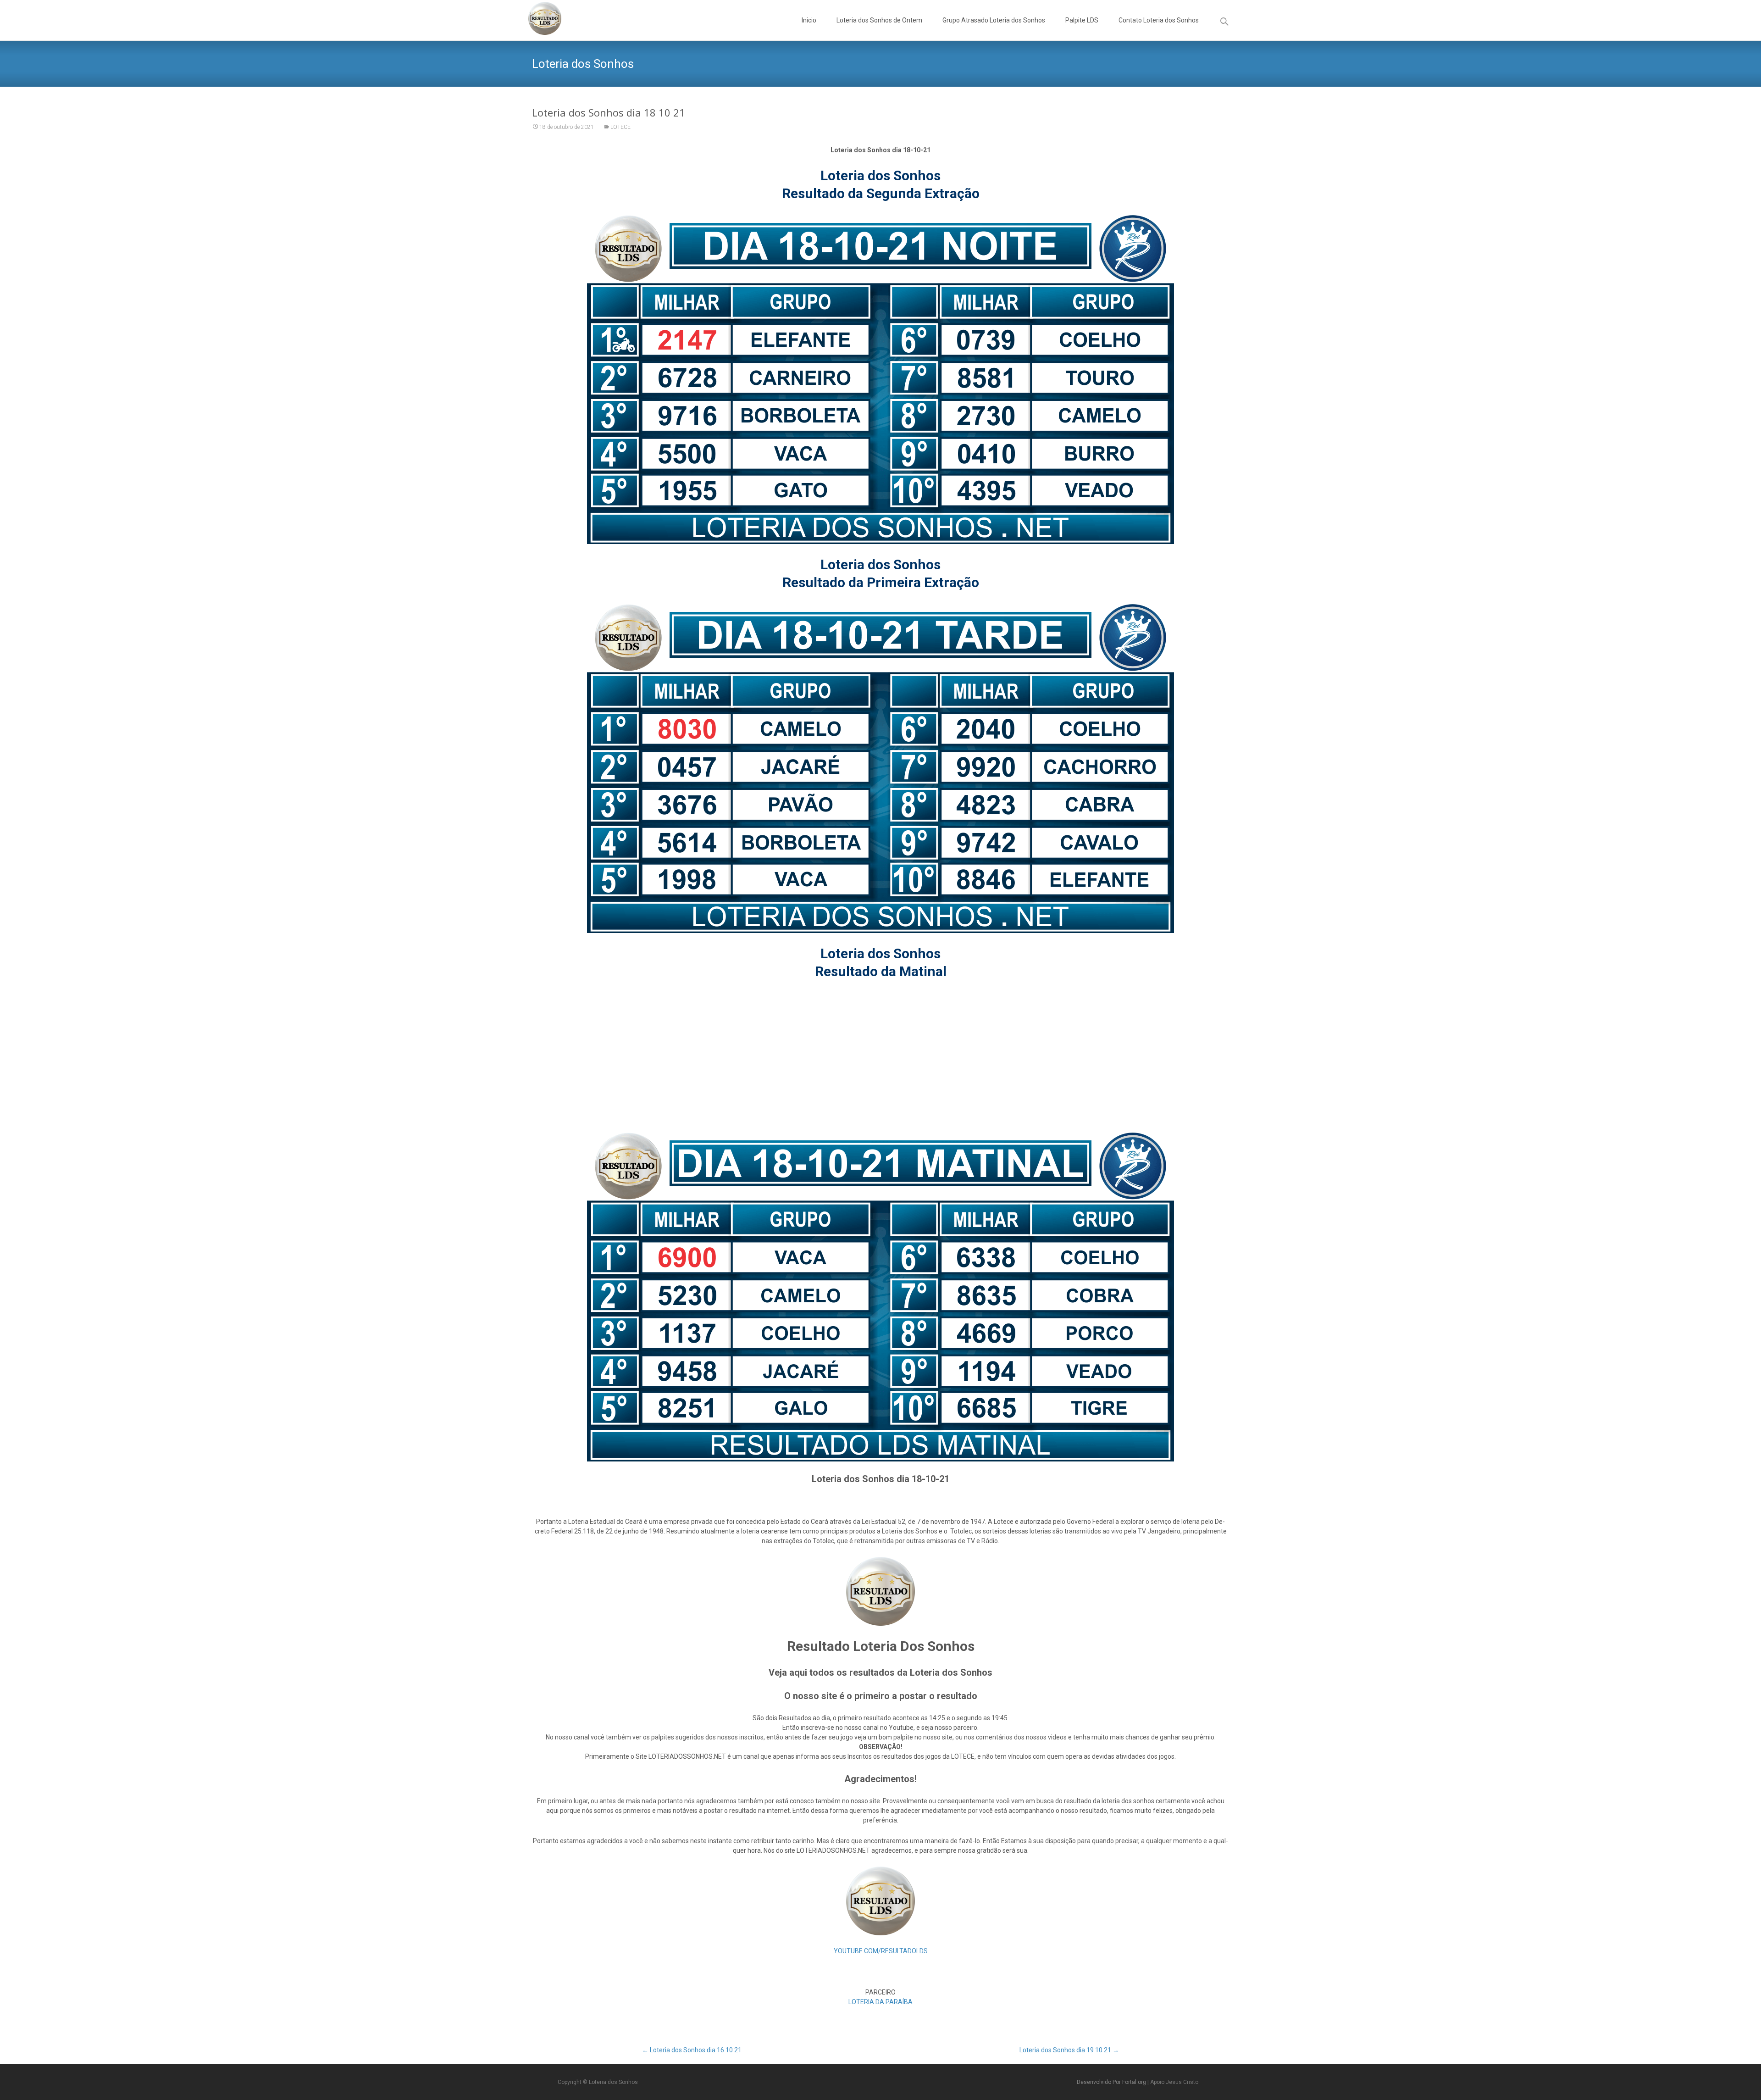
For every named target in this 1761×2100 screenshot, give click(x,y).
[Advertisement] (880, 1056)
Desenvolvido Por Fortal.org (1112, 2082)
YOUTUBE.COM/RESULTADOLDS (881, 1951)
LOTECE (620, 127)
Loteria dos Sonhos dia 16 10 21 (692, 2050)
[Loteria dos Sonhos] (537, 18)
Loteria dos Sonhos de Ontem (879, 20)
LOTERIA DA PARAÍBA (880, 2002)
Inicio (809, 20)
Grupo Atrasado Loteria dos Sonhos (994, 20)
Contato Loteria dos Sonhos (1159, 20)
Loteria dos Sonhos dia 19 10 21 (1069, 2050)
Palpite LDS (1082, 20)
